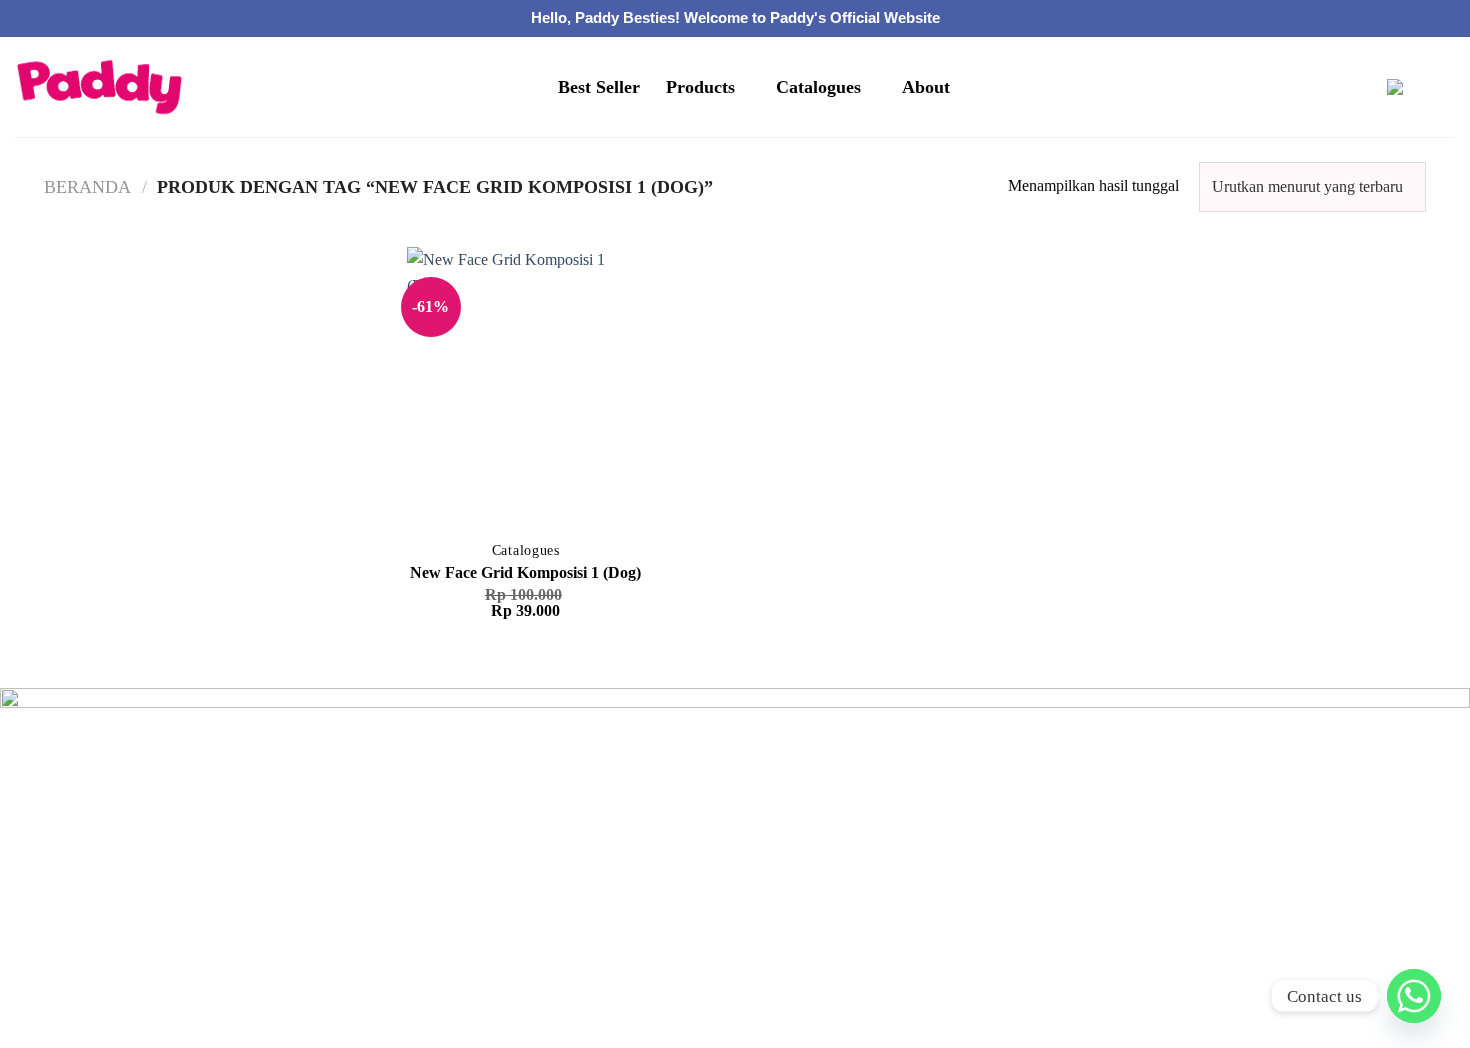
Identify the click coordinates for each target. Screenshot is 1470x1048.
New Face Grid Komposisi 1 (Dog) (525, 572)
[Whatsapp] (1414, 996)
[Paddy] (99, 87)
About (926, 87)
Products (700, 87)
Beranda (87, 187)
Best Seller (599, 87)
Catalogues (818, 87)
